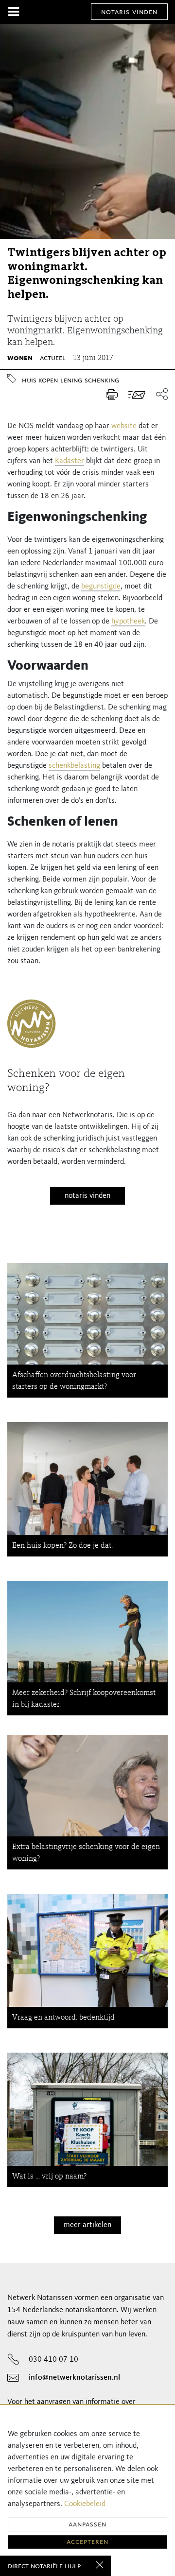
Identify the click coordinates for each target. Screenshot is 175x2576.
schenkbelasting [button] (74, 766)
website (124, 426)
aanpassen (87, 2524)
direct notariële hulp (44, 2566)
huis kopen (40, 380)
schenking (102, 380)
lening (71, 380)
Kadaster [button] (70, 461)
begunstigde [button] (101, 587)
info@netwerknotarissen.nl (74, 2378)
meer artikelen (87, 2225)
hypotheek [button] (128, 622)
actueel (53, 358)
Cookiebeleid (85, 2504)
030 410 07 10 (53, 2360)
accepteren (87, 2542)
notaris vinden (129, 12)
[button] (159, 395)
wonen (20, 358)
